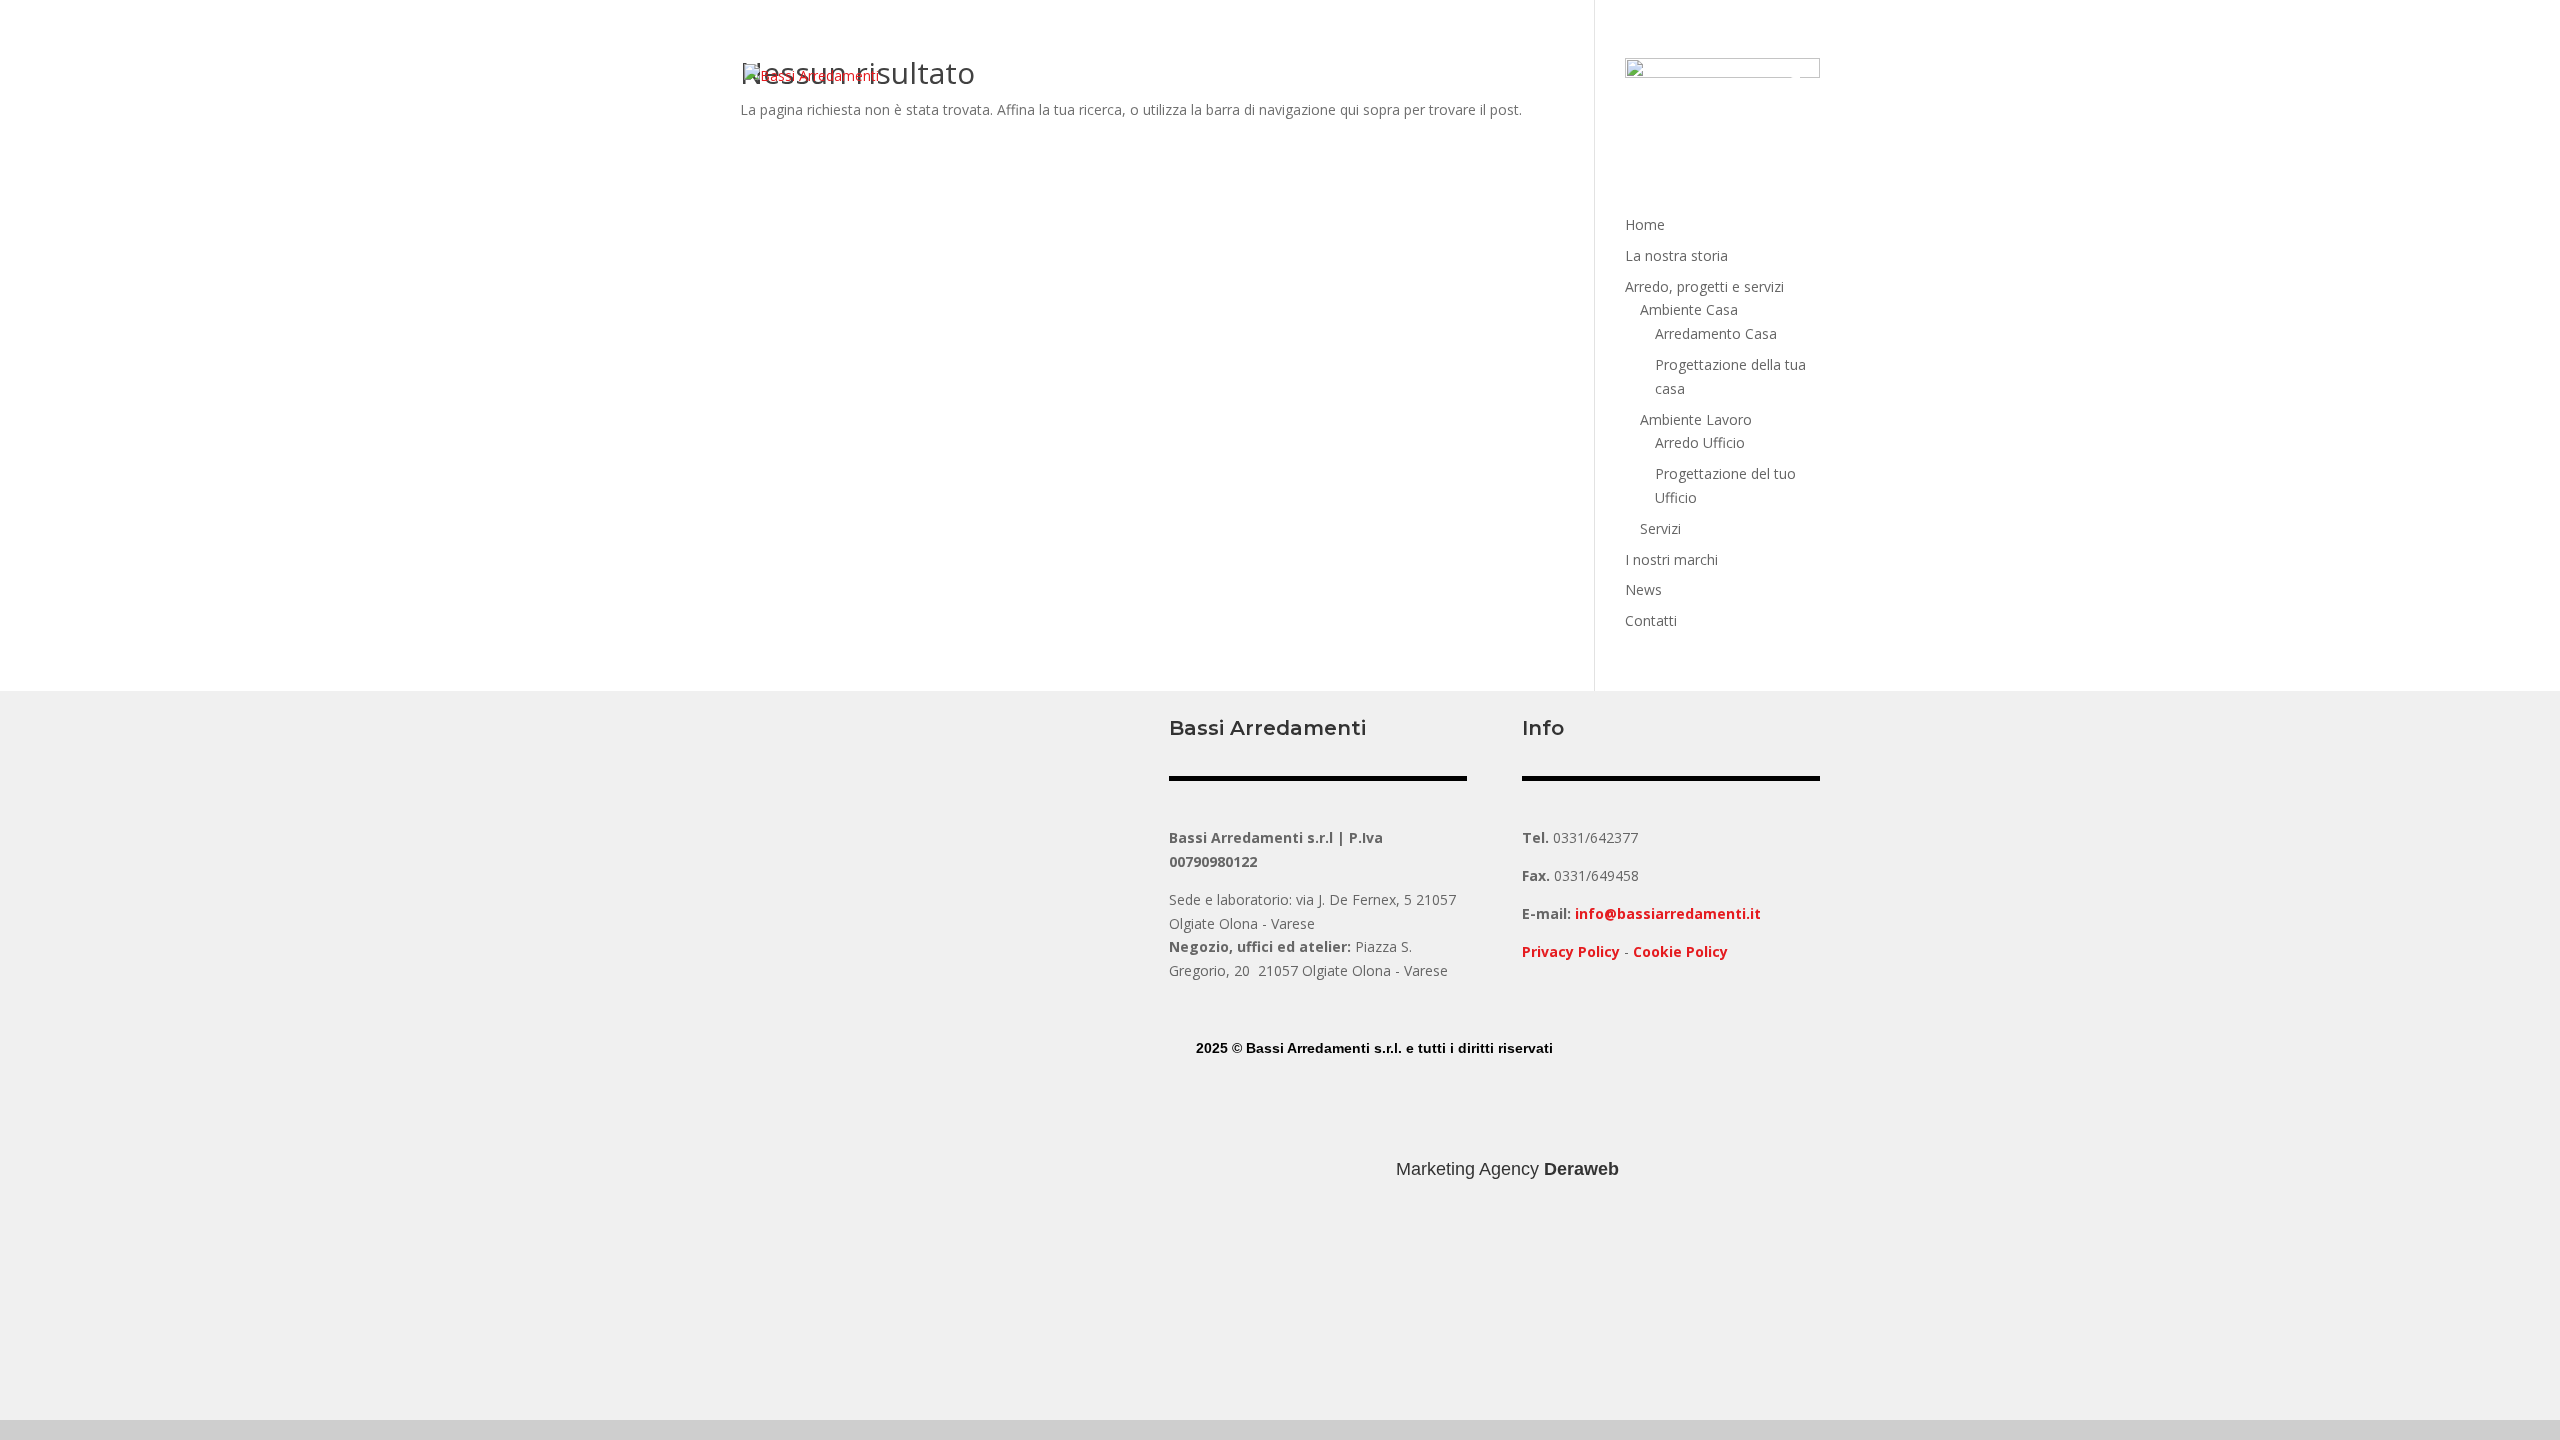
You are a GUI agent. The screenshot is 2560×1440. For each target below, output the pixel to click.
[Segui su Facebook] (1212, 1106)
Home (1645, 224)
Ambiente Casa (1689, 309)
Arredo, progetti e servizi (1704, 286)
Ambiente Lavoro (1696, 419)
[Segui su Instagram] (1252, 1106)
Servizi (1660, 528)
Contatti (1651, 620)
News (1643, 589)
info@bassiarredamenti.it (1668, 913)
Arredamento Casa (1716, 333)
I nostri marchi (1671, 559)
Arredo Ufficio (1700, 442)
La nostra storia (1676, 255)
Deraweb (1581, 1169)
